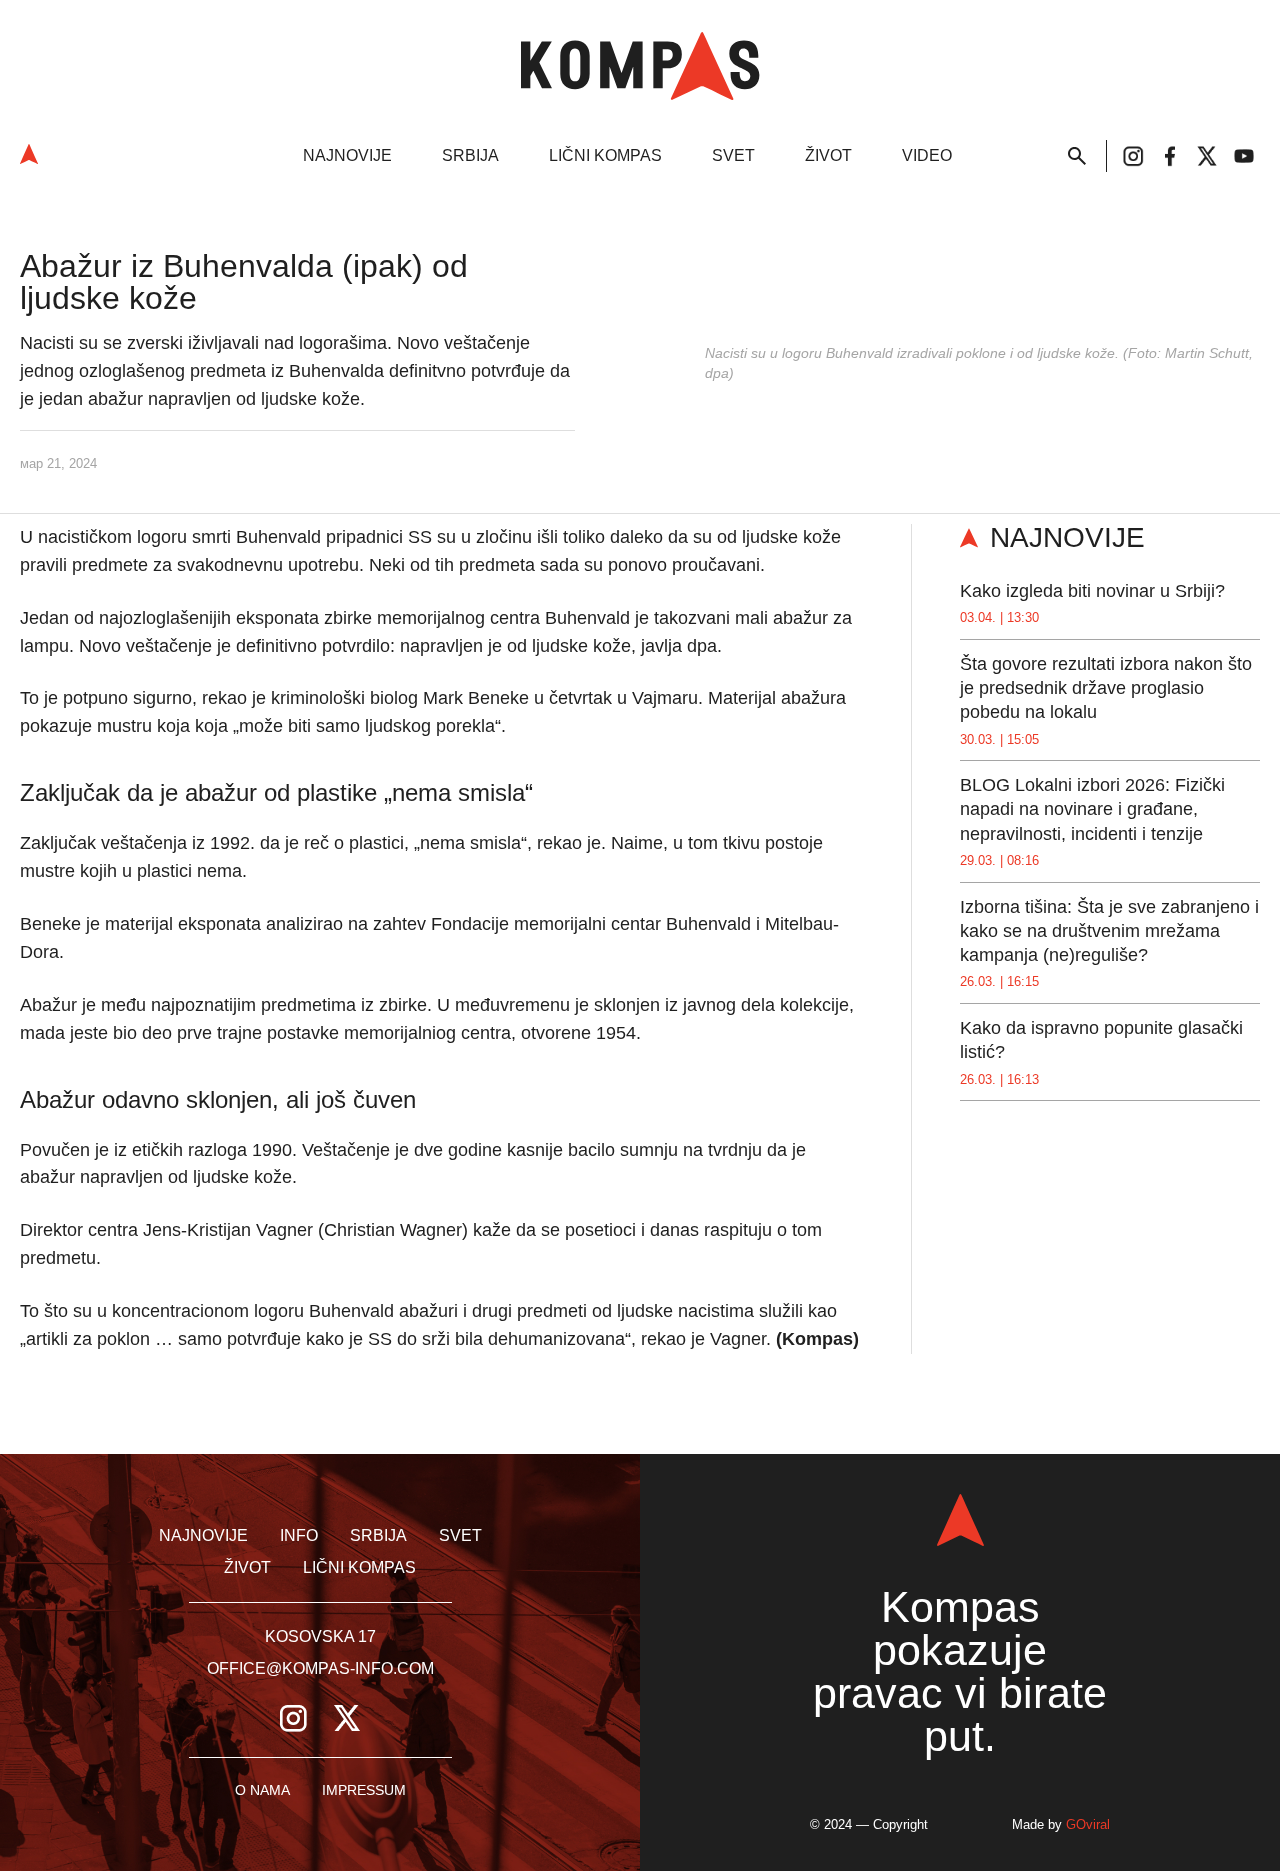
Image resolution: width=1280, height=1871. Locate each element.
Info (299, 1535)
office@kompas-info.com (320, 1668)
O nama (262, 1790)
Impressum (364, 1790)
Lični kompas (605, 155)
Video (927, 155)
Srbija (470, 155)
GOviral (1088, 1824)
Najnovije (347, 155)
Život (828, 155)
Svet (733, 155)
